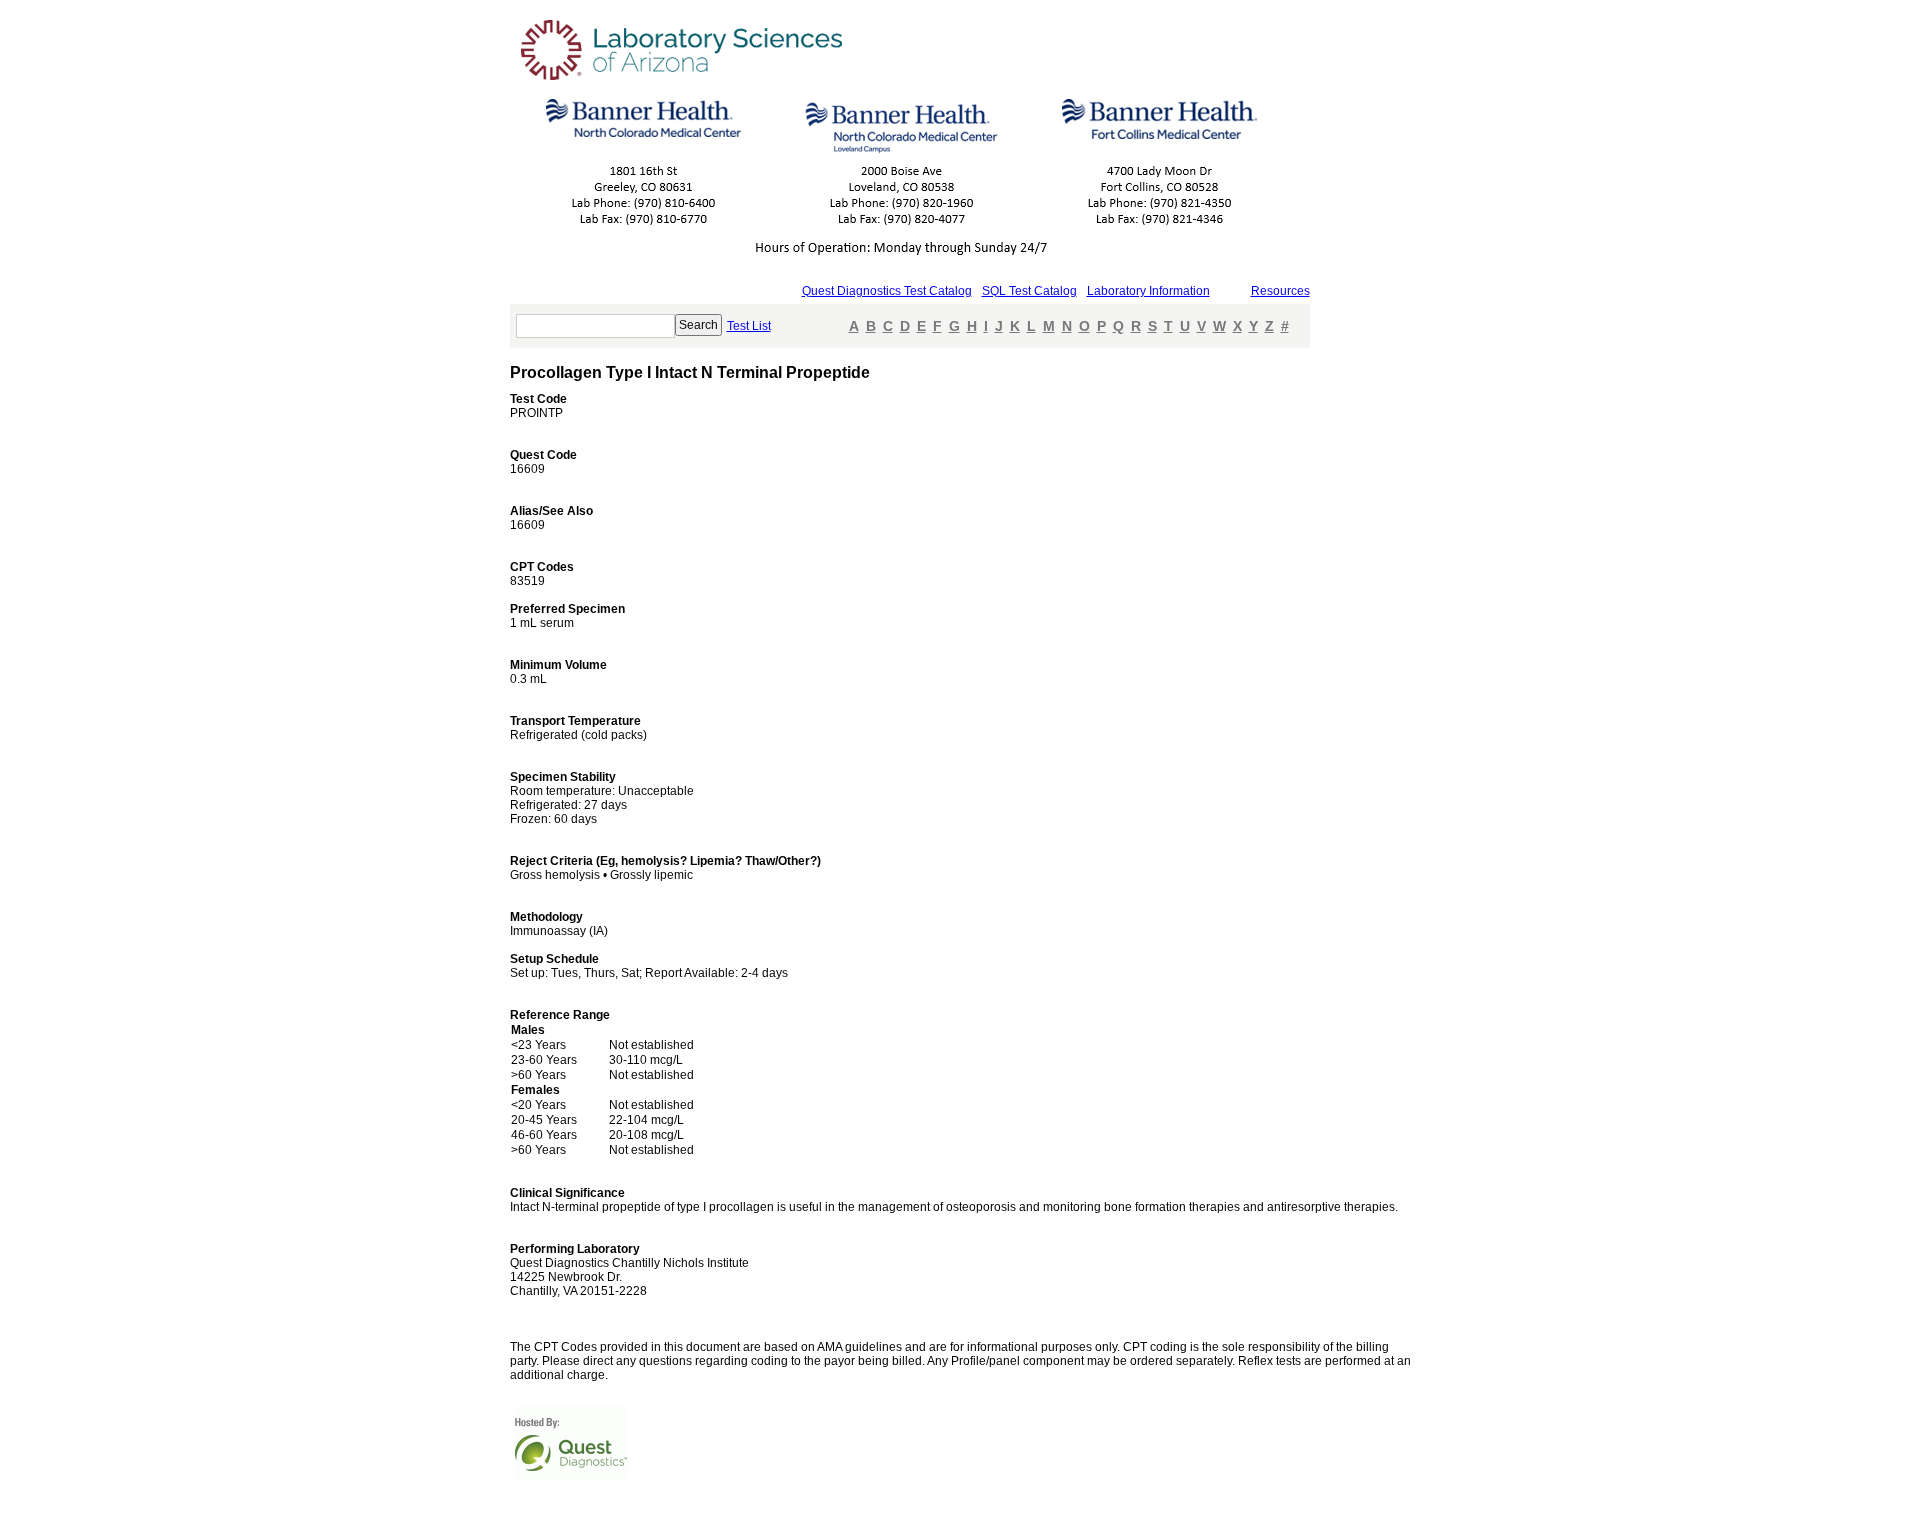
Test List (749, 326)
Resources (1280, 291)
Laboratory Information (1148, 291)
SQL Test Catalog (1029, 291)
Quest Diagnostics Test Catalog (887, 291)
